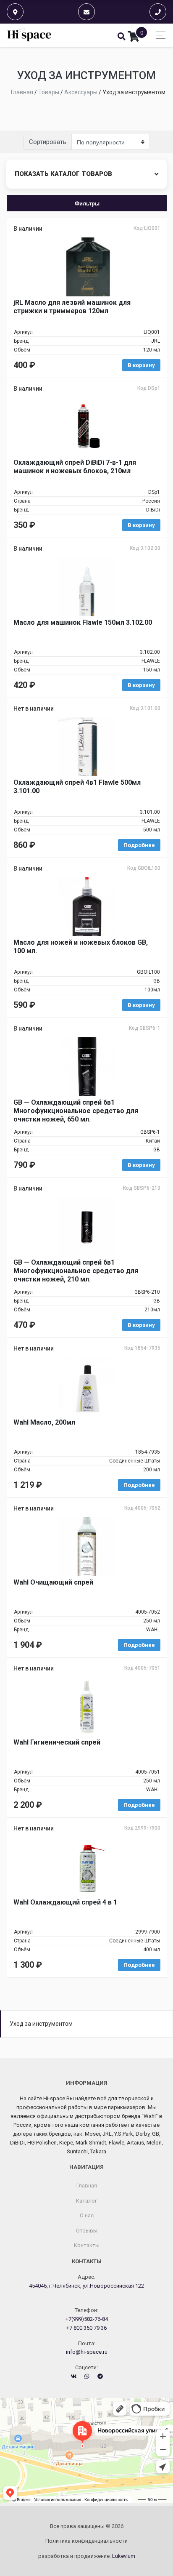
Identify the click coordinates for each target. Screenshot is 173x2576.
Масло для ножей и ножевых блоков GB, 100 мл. (81, 947)
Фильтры (87, 203)
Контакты (87, 2245)
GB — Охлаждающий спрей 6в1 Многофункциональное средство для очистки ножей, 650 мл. (76, 1111)
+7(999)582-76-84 (87, 2319)
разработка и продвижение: (87, 2556)
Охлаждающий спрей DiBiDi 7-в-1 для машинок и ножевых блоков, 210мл (75, 467)
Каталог (86, 2201)
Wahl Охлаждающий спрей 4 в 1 (65, 1902)
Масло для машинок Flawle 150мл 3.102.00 (83, 622)
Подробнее (139, 845)
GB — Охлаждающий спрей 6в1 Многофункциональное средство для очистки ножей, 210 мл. (76, 1271)
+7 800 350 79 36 (86, 2328)
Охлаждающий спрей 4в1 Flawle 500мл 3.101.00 (77, 787)
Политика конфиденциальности (86, 2541)
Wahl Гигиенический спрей (57, 1742)
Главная (87, 2186)
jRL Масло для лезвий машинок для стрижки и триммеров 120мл (72, 307)
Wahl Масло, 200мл (44, 1422)
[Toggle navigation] (159, 35)
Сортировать (48, 142)
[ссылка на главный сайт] (30, 35)
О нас (87, 2215)
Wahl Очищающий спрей (53, 1582)
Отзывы (87, 2231)
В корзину (141, 365)
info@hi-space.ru (87, 2352)
